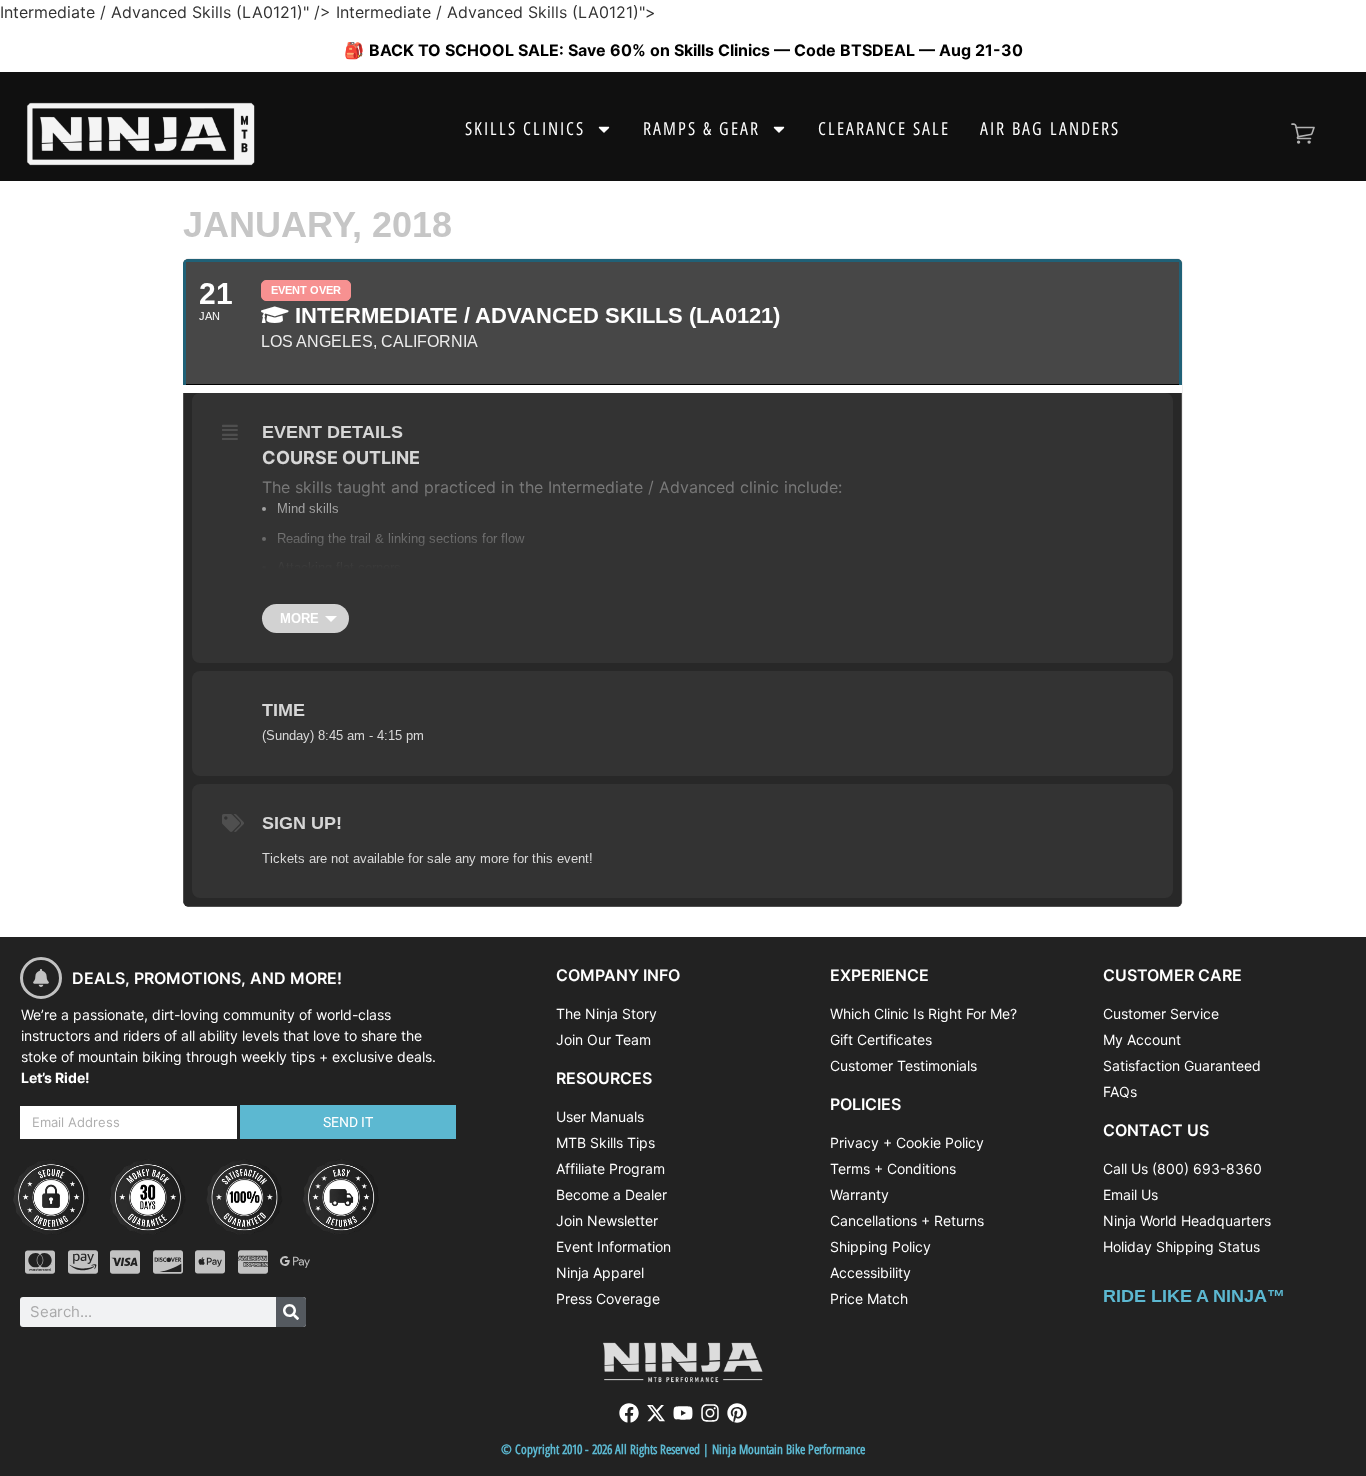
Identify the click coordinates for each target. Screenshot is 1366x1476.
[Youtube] (683, 1413)
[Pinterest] (737, 1413)
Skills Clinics (525, 129)
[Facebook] (629, 1413)
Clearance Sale (884, 129)
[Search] (291, 1312)
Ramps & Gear (701, 129)
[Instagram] (710, 1413)
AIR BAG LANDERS (1050, 129)
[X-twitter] (656, 1413)
